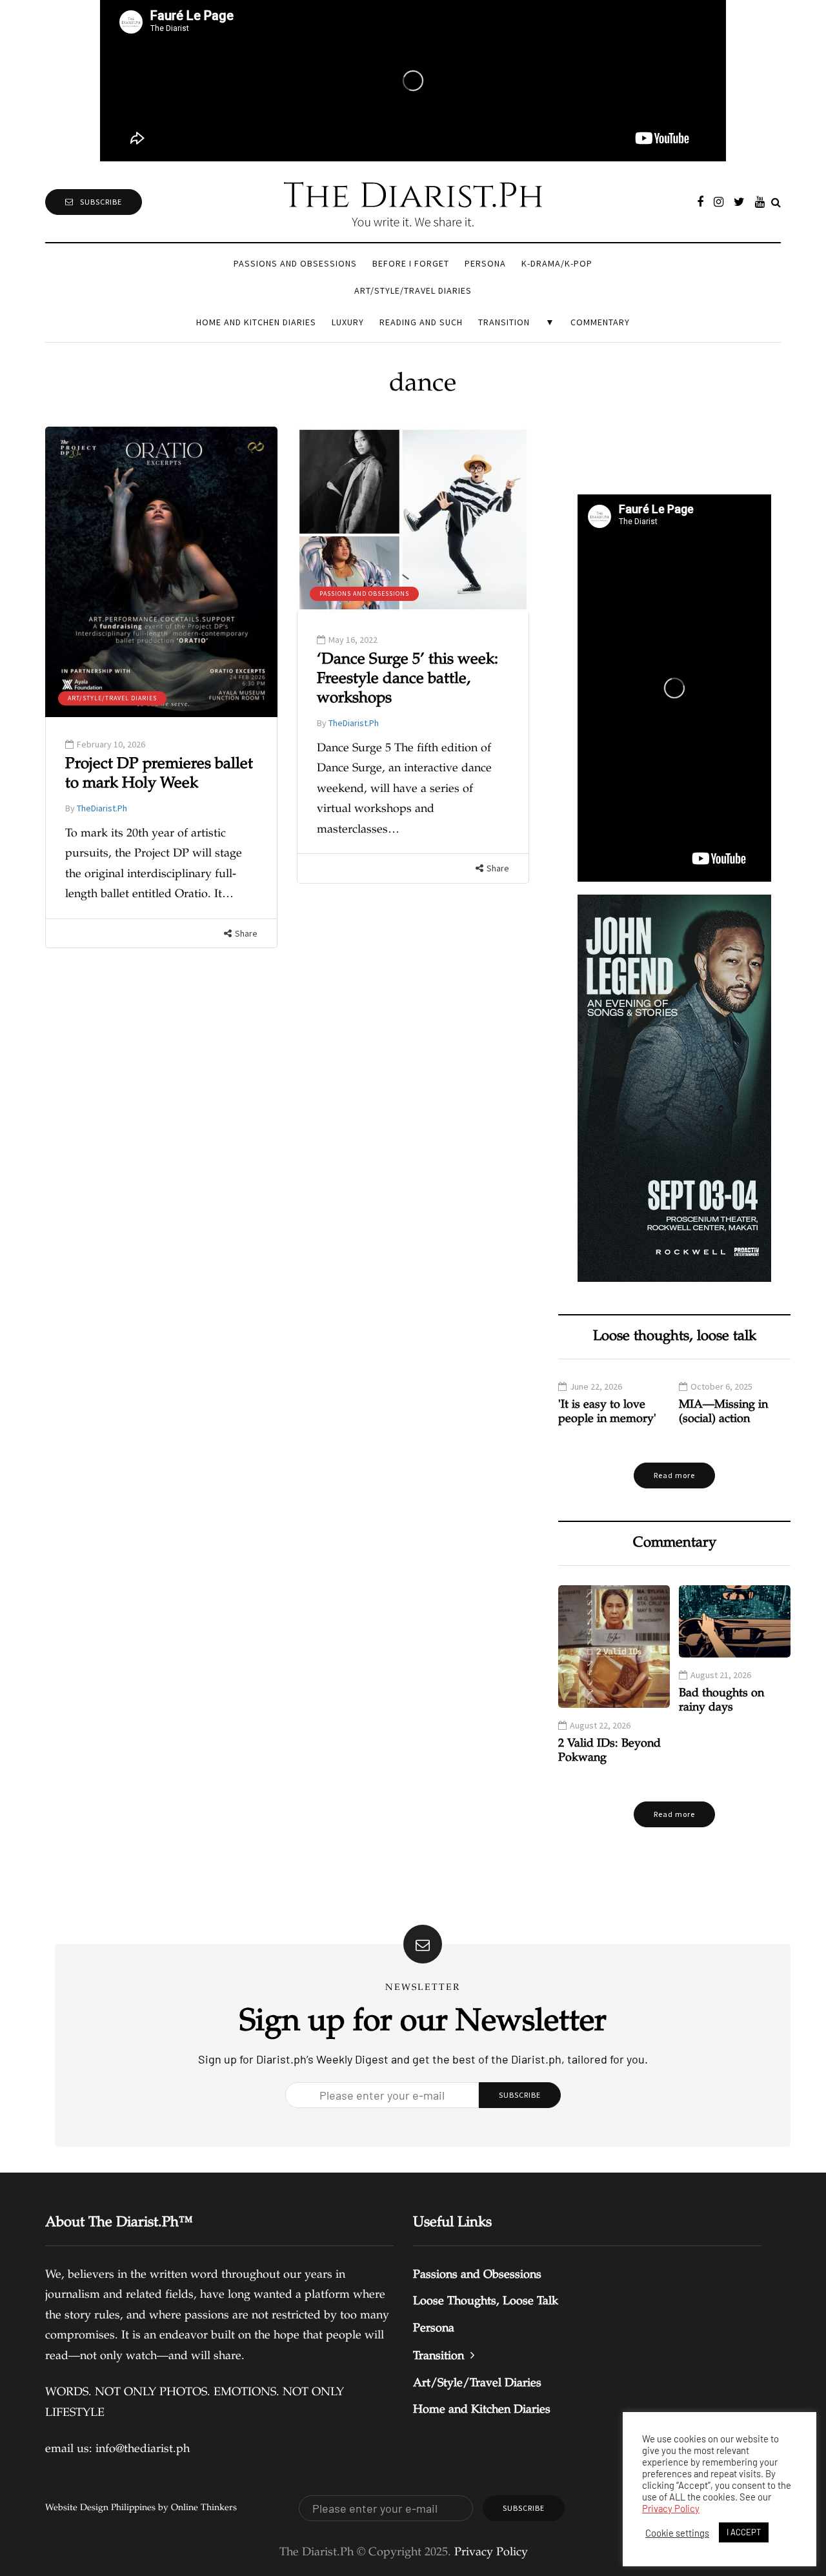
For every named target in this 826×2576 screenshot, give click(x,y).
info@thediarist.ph (143, 2449)
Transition (504, 322)
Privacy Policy (671, 2508)
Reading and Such (421, 322)
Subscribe (101, 202)
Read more (674, 1475)
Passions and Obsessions (295, 263)
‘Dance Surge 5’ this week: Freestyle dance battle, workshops (408, 680)
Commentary (600, 322)
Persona (485, 263)
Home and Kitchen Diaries (256, 322)
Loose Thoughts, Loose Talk (486, 2302)
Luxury (348, 322)
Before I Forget (411, 263)
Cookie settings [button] (677, 2533)
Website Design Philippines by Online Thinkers (141, 2508)
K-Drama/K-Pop (557, 263)
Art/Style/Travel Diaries (413, 290)
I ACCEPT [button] (744, 2532)
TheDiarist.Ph (102, 808)
